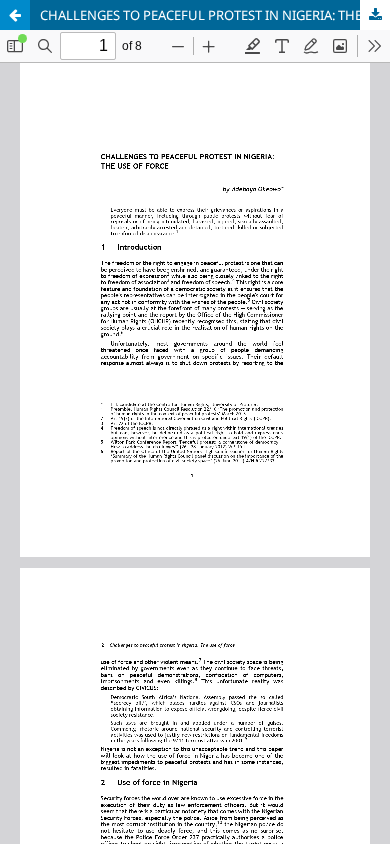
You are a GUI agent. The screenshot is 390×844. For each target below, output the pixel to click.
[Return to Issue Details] (15, 15)
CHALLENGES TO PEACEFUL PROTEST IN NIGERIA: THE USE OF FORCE (215, 15)
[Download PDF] (375, 15)
